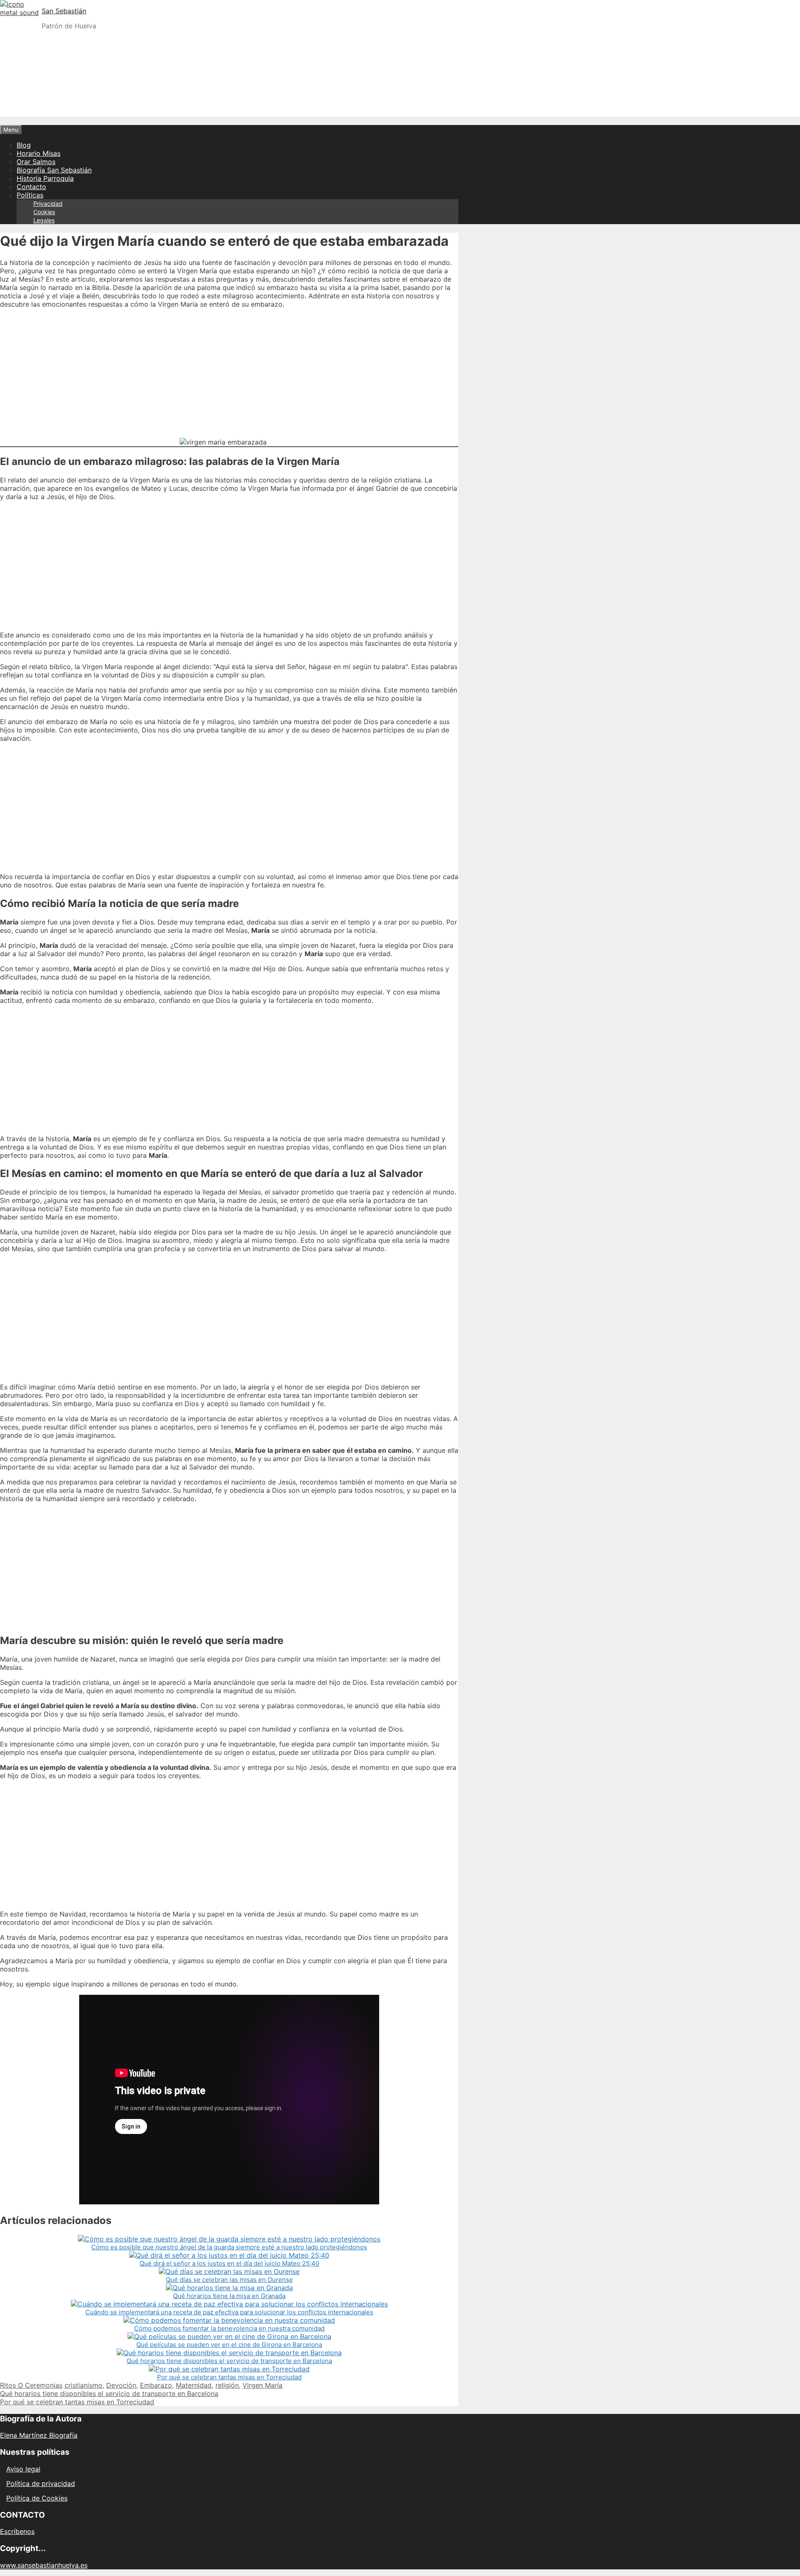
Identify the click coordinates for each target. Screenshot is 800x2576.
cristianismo (84, 2385)
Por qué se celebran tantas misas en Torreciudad (229, 2377)
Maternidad (194, 2385)
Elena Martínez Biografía (39, 2435)
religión (227, 2385)
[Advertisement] (400, 95)
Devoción (121, 2385)
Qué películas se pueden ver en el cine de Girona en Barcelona (229, 2345)
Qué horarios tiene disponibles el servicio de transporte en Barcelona (229, 2361)
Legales (44, 220)
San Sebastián (64, 11)
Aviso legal (23, 2469)
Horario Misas (39, 153)
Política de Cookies (37, 2498)
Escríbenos (17, 2531)
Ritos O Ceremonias (31, 2385)
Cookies (44, 212)
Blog (24, 145)
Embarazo (156, 2385)
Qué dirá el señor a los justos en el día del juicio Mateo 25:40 (229, 2263)
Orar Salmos (36, 162)
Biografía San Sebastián (54, 170)
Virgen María (262, 2385)
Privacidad (48, 204)
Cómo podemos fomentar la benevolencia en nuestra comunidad (229, 2328)
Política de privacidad (41, 2484)
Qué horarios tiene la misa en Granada (229, 2296)
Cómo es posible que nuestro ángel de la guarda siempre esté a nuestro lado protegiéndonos (229, 2247)
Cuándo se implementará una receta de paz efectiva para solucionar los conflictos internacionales (229, 2312)
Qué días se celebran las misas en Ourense (229, 2280)
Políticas (30, 195)
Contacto (31, 187)
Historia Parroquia (45, 178)
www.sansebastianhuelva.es (44, 2565)
